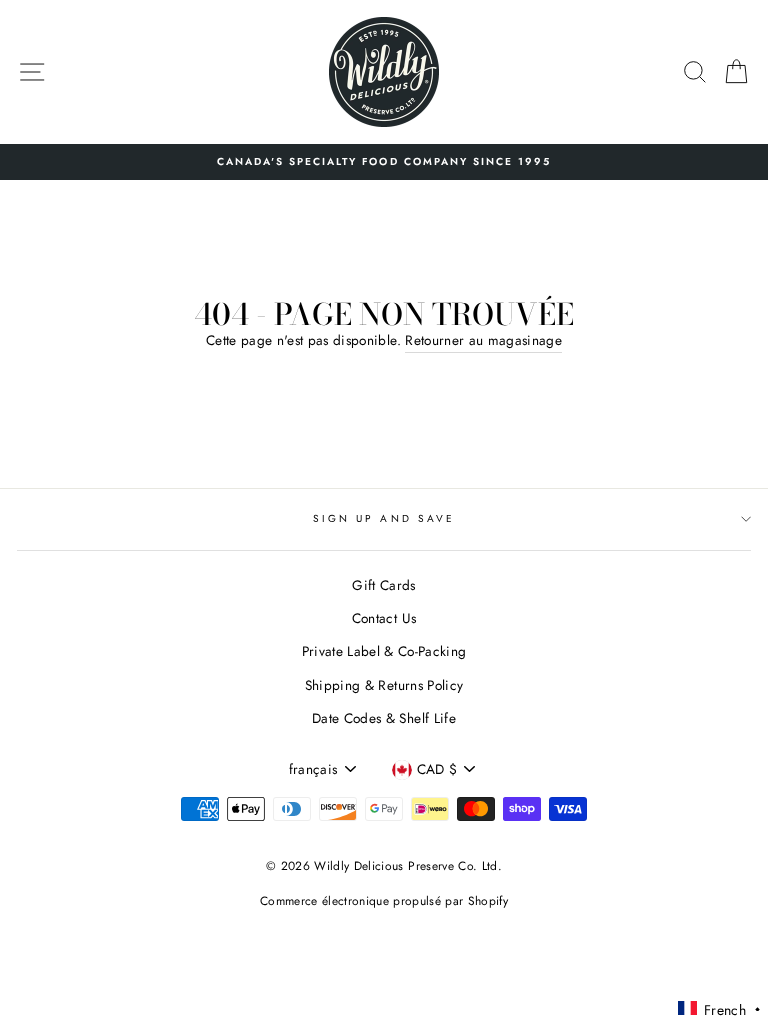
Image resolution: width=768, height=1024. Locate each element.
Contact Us (384, 618)
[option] (384, 162)
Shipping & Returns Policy (384, 685)
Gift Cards (383, 585)
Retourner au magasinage (483, 340)
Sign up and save (384, 518)
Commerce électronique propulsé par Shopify (384, 901)
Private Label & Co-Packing (384, 651)
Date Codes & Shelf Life (384, 718)
